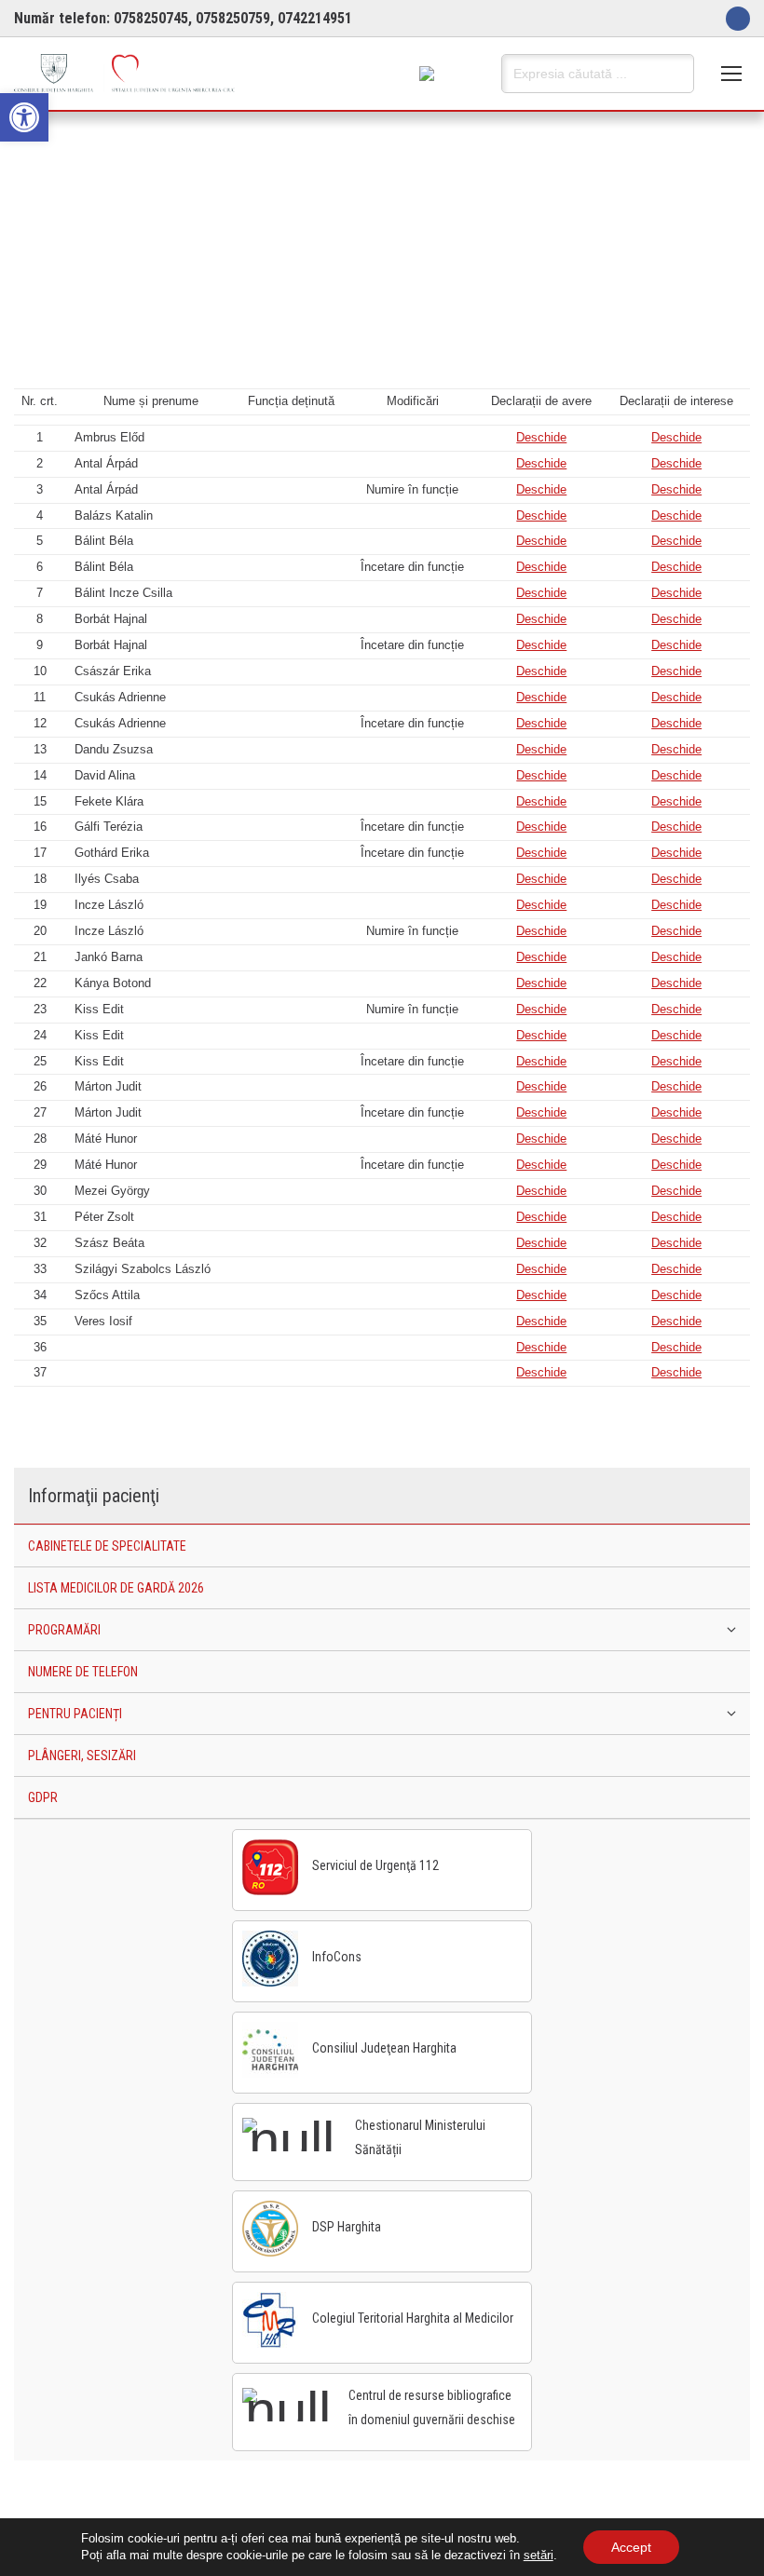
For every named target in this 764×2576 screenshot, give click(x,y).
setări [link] (539, 2555)
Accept (631, 2547)
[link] (24, 117)
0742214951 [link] (315, 18)
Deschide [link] (541, 437)
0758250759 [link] (233, 18)
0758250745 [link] (151, 18)
